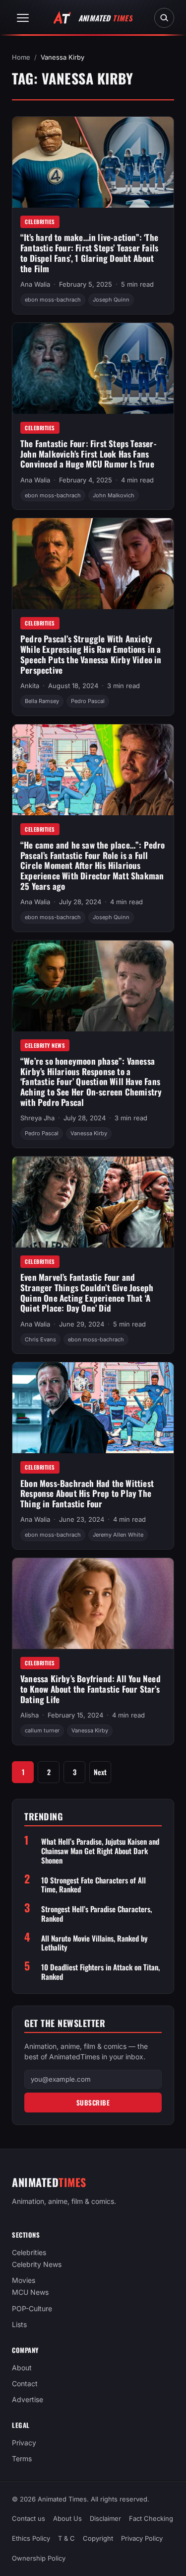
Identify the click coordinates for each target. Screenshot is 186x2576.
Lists (19, 2324)
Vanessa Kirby (89, 1133)
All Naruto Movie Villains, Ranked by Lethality (94, 1943)
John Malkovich (114, 495)
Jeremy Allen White (118, 1535)
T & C (66, 2538)
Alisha (30, 1715)
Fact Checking (151, 2518)
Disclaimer (105, 2518)
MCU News (30, 2293)
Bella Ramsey (42, 701)
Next (100, 1772)
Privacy (24, 2443)
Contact (25, 2383)
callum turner (42, 1730)
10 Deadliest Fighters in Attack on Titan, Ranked (100, 1972)
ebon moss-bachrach (53, 300)
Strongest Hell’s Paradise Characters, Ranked (96, 1914)
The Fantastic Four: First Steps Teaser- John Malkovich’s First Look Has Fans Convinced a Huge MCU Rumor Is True (89, 454)
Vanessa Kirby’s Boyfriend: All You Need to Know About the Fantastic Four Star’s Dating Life (91, 1689)
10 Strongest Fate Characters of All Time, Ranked (93, 1885)
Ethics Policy (31, 2538)
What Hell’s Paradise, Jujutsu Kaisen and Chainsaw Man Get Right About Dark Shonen (100, 1851)
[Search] (164, 18)
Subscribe (93, 2103)
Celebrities (40, 222)
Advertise (28, 2399)
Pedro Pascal (88, 701)
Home (21, 57)
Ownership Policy (39, 2558)
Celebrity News (45, 1045)
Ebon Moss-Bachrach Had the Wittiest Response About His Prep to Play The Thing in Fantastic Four (87, 1493)
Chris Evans (40, 1339)
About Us (67, 2518)
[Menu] (23, 18)
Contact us (29, 2518)
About (22, 2368)
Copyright (98, 2538)
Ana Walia (35, 284)
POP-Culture (32, 2308)
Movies (24, 2281)
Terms (22, 2459)
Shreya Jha (37, 1118)
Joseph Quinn (111, 300)
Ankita (30, 686)
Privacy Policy (142, 2538)
